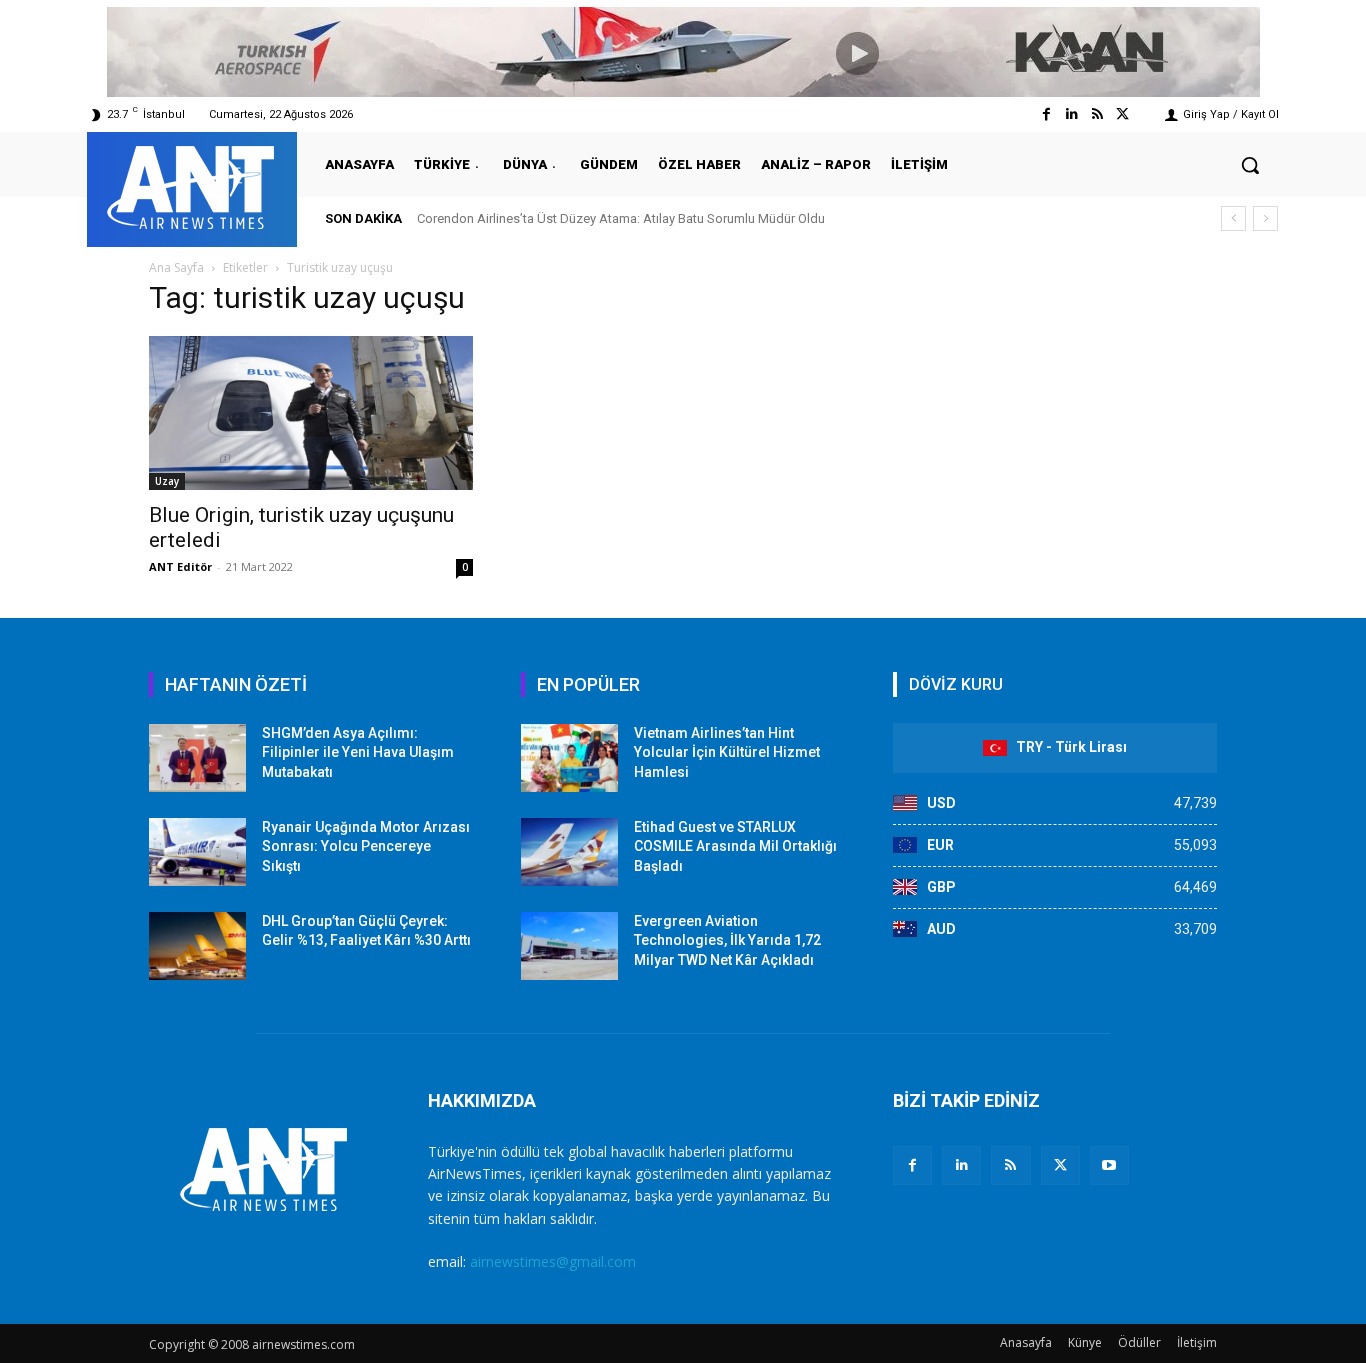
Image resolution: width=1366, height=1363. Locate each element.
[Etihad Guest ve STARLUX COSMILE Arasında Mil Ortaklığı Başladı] (569, 852)
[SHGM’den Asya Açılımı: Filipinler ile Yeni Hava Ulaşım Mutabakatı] (197, 758)
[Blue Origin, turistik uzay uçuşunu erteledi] (311, 413)
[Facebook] (1046, 114)
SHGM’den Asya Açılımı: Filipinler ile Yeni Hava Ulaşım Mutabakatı (358, 752)
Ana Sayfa (176, 267)
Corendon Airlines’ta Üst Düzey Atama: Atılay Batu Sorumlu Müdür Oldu (621, 218)
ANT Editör (180, 566)
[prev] (1233, 218)
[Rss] (1097, 114)
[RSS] (1010, 1165)
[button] (1250, 165)
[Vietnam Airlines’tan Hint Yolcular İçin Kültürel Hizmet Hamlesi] (569, 758)
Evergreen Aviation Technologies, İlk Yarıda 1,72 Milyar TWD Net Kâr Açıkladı (727, 940)
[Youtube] (1109, 1165)
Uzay (167, 481)
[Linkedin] (1071, 114)
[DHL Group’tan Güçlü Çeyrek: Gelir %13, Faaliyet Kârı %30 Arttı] (197, 946)
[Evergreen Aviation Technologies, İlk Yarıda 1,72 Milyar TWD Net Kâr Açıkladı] (569, 946)
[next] (1265, 218)
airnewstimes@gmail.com (553, 1261)
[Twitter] (1122, 114)
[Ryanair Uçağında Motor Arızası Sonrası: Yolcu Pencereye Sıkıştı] (197, 852)
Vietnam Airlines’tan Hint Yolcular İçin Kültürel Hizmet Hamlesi (727, 752)
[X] (1060, 1165)
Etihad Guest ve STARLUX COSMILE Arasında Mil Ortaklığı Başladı (735, 846)
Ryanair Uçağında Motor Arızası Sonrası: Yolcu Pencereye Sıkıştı (366, 846)
